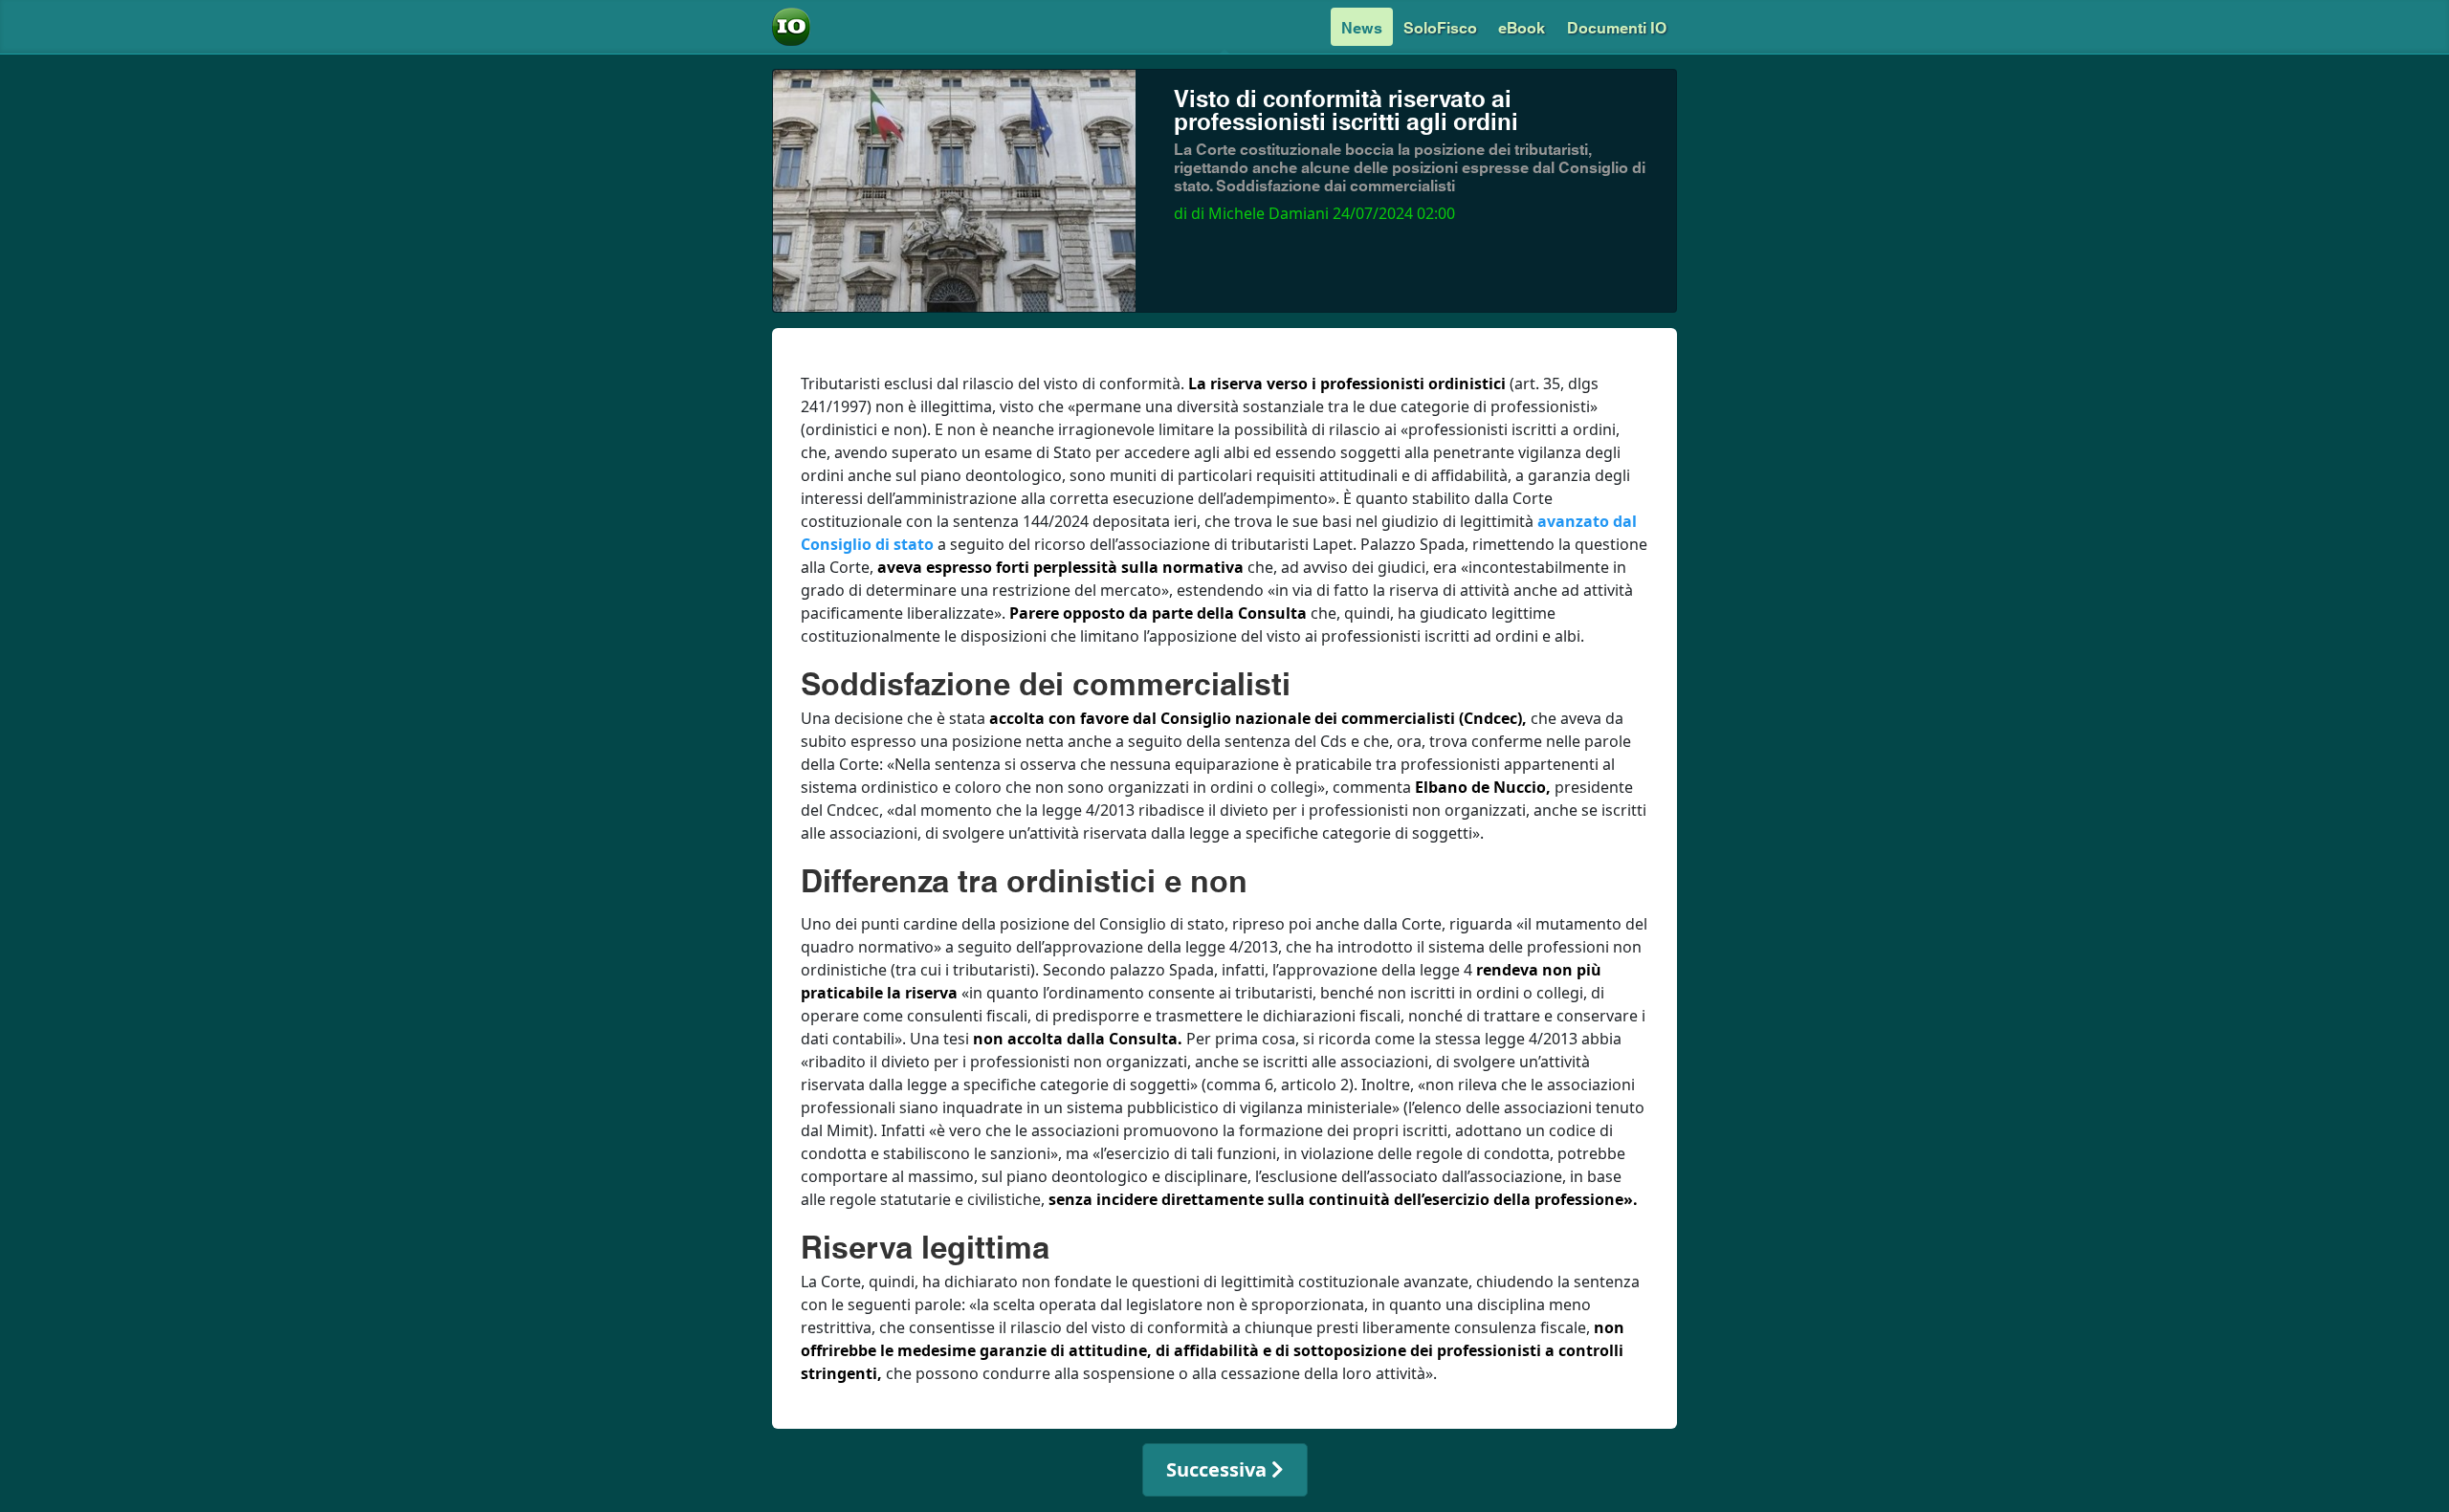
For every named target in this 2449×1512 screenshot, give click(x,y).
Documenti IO (1617, 26)
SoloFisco (1440, 26)
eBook (1522, 26)
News (1362, 26)
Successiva (1219, 1469)
